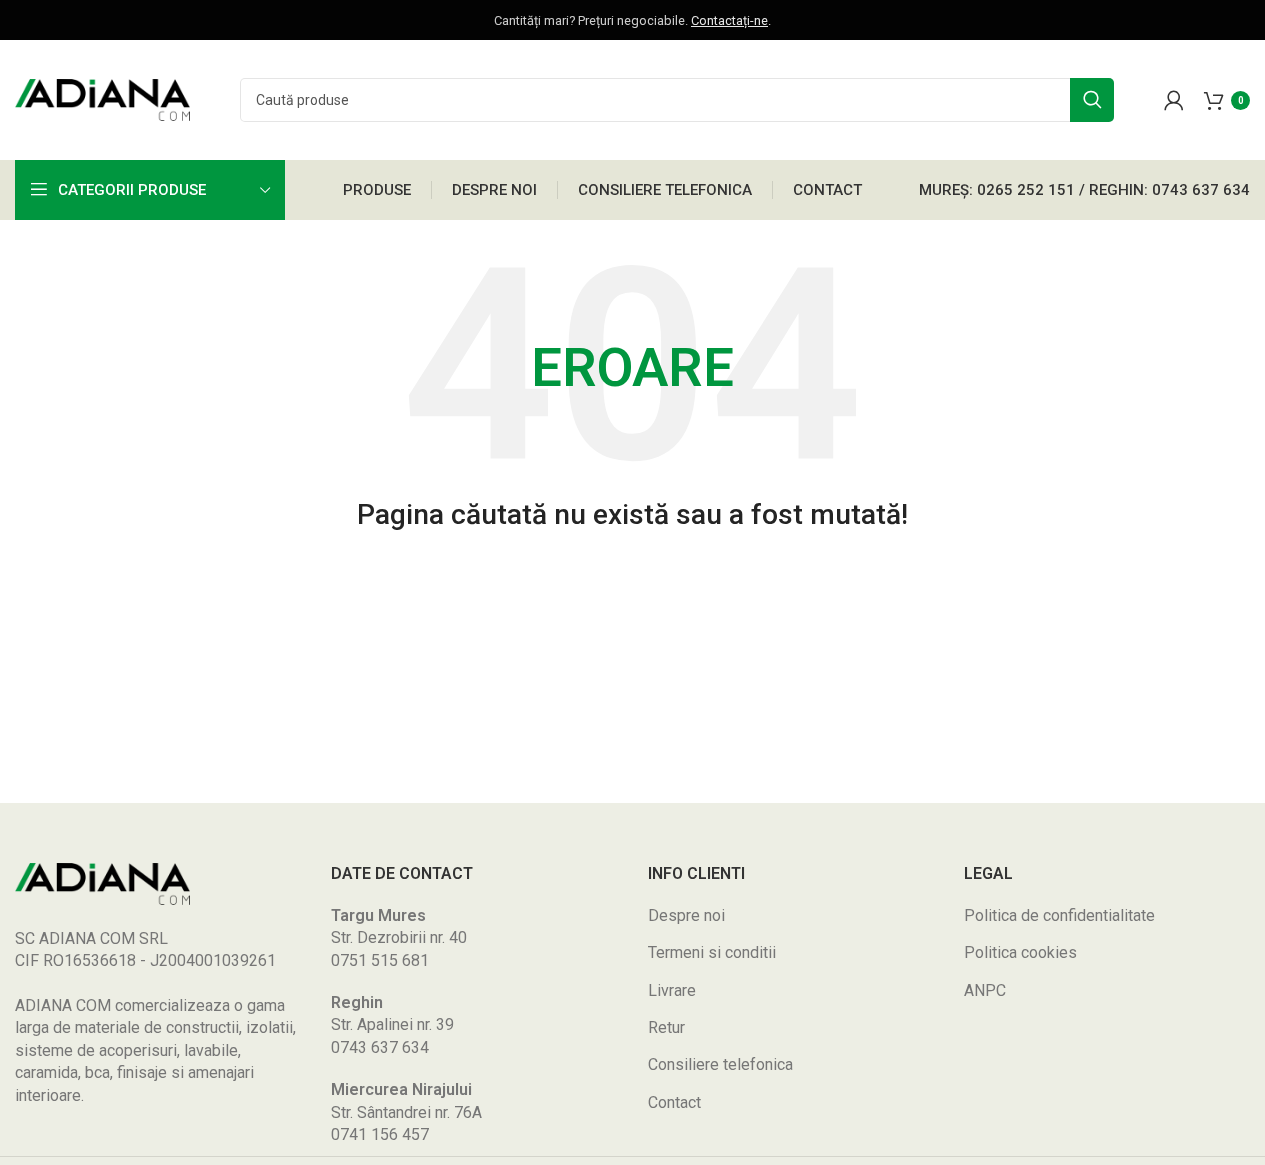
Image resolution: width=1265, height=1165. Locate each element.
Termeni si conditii (712, 952)
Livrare (672, 990)
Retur (666, 1027)
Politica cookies (1020, 952)
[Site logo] (102, 98)
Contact (674, 1102)
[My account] (1174, 100)
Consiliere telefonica (720, 1064)
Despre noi (686, 915)
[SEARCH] (1092, 100)
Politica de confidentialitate (1059, 915)
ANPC (985, 990)
